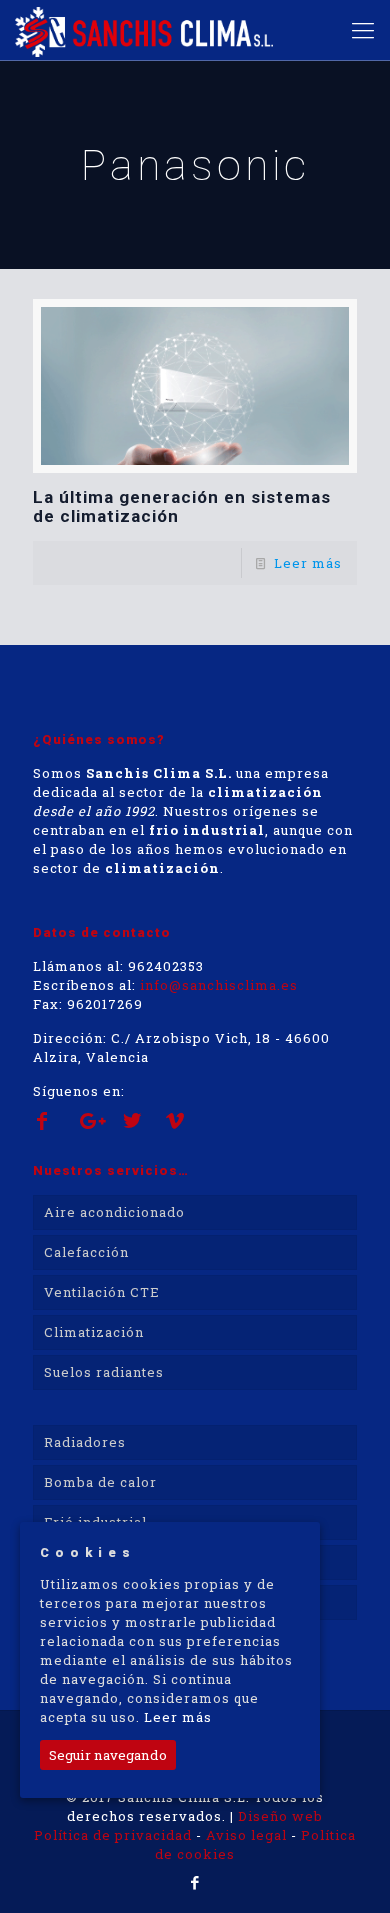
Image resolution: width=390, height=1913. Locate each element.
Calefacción (86, 1252)
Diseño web (280, 1816)
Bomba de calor (100, 1482)
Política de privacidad (113, 1835)
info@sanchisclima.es (219, 985)
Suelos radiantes (104, 1372)
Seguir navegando (108, 1755)
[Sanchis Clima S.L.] (144, 30)
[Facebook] (195, 1882)
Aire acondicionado (114, 1212)
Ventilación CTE (102, 1292)
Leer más (308, 563)
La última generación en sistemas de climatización (182, 506)
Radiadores (85, 1442)
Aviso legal (246, 1835)
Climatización (94, 1332)
